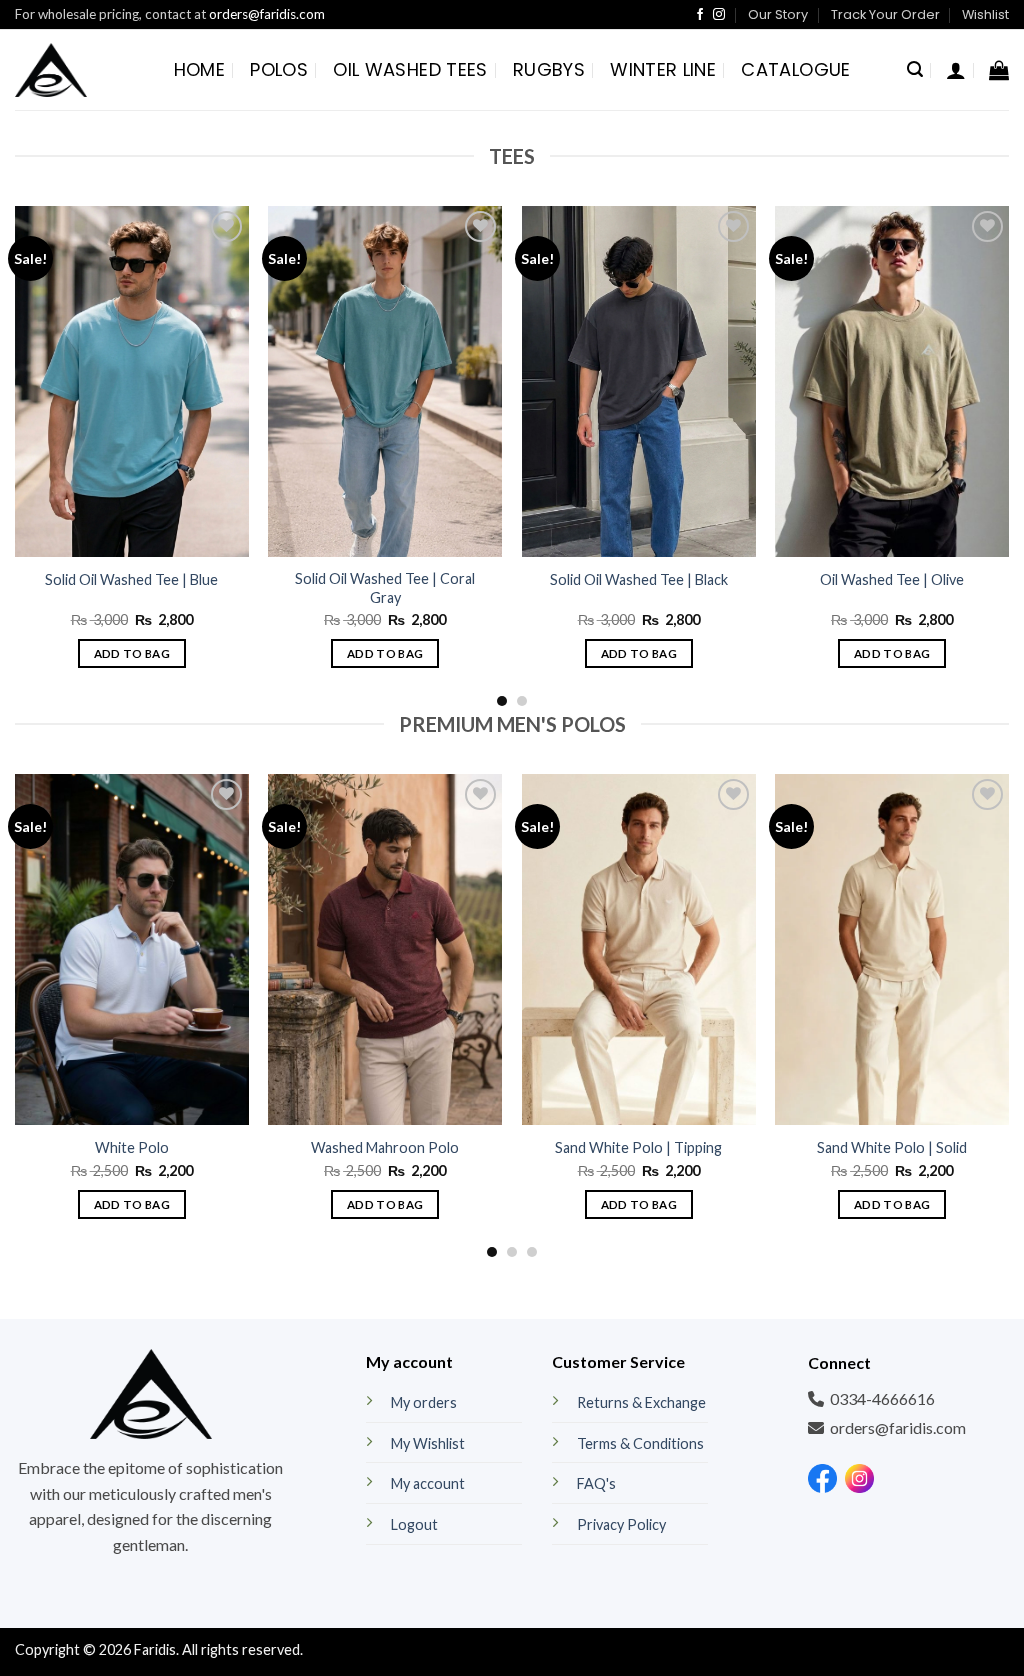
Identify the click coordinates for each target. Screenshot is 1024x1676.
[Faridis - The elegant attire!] (51, 69)
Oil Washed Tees (410, 69)
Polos (279, 69)
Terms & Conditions (640, 1443)
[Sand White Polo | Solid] (892, 949)
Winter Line (663, 69)
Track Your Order (885, 14)
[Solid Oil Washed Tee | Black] (639, 381)
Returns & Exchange (641, 1402)
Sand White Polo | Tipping (638, 1147)
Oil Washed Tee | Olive (892, 579)
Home (199, 69)
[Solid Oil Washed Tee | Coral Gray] (385, 381)
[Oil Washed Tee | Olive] (892, 381)
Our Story (778, 14)
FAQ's (596, 1483)
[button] (915, 69)
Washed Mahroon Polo (385, 1147)
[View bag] (999, 70)
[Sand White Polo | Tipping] (639, 949)
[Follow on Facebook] (700, 15)
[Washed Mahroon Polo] (385, 949)
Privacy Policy (621, 1524)
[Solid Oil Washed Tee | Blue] (132, 381)
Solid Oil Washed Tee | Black (639, 579)
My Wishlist (428, 1443)
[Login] (956, 70)
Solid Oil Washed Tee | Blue (131, 579)
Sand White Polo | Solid (892, 1147)
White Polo (132, 1147)
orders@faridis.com (267, 14)
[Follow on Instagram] (719, 15)
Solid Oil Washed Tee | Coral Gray (385, 588)
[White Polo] (132, 949)
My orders (424, 1402)
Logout (414, 1524)
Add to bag (132, 653)
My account (428, 1483)
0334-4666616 (882, 1398)
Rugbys (549, 69)
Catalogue (795, 69)
